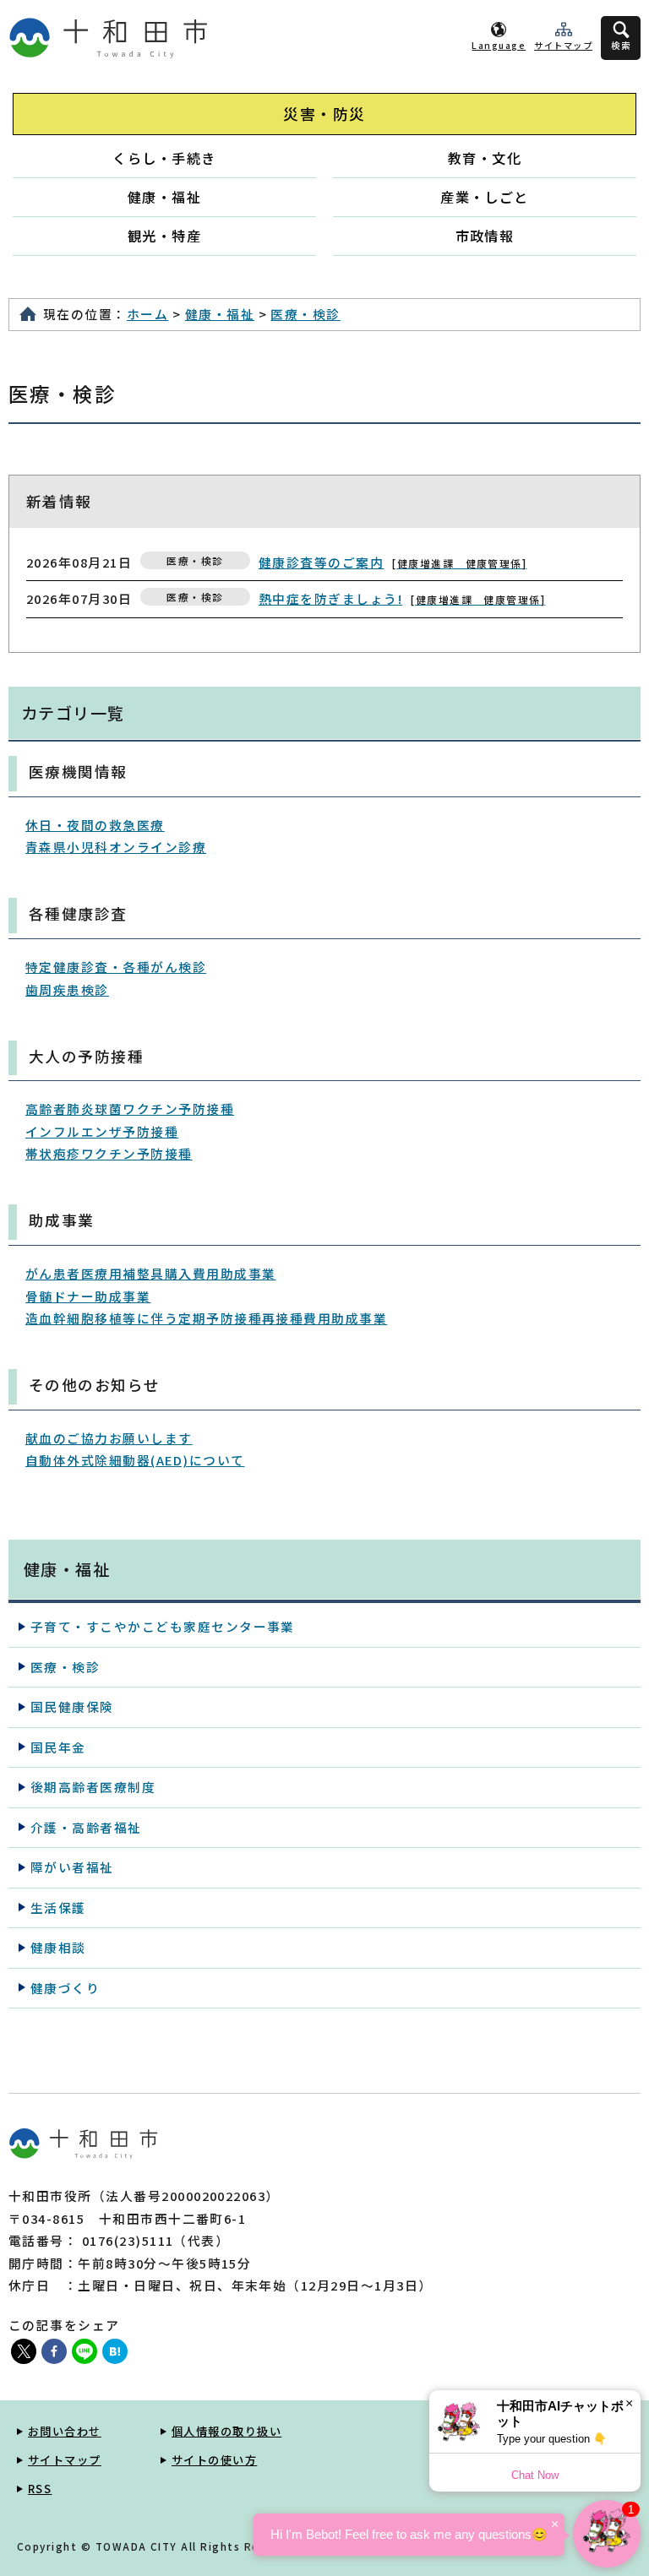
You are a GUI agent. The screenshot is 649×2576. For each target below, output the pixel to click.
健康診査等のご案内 (390, 562)
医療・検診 (305, 314)
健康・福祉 (164, 197)
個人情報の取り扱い (226, 2431)
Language (499, 45)
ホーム (147, 314)
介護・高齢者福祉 (86, 1827)
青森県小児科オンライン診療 (116, 847)
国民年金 (58, 1747)
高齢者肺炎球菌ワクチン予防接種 (130, 1109)
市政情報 (485, 236)
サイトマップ (563, 45)
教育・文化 (485, 158)
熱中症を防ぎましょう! (400, 598)
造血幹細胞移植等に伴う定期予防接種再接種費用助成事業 (206, 1318)
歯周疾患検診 (67, 989)
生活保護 (58, 1908)
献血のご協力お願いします (109, 1438)
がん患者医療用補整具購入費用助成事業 (151, 1273)
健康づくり (65, 1988)
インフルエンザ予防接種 (102, 1131)
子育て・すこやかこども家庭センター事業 (163, 1626)
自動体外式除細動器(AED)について (135, 1460)
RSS (40, 2489)
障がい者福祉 (72, 1867)
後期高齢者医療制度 (93, 1787)
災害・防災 (324, 114)
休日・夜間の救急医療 (95, 825)
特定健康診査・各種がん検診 (116, 967)
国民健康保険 (72, 1706)
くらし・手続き (164, 158)
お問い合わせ (65, 2431)
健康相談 (58, 1947)
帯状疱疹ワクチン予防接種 (109, 1153)
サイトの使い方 (214, 2460)
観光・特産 (164, 236)
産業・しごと (485, 197)
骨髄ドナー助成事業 (88, 1296)
